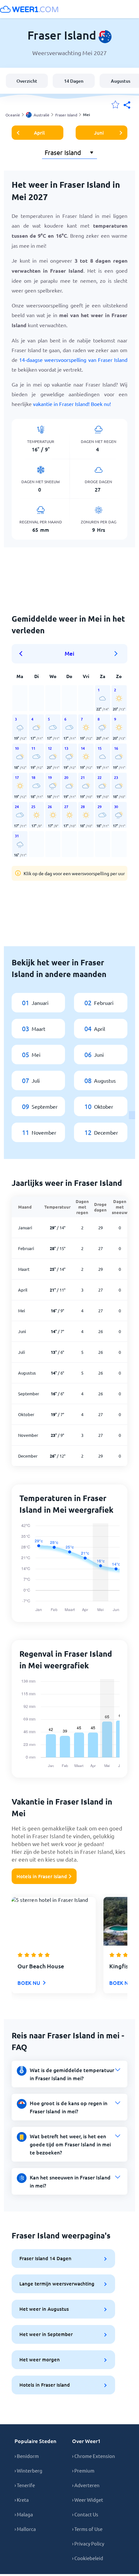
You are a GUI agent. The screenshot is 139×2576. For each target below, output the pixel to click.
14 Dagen (74, 81)
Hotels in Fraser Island (42, 1876)
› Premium (83, 2470)
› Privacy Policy (88, 2543)
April (39, 133)
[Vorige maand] (23, 654)
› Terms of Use (87, 2529)
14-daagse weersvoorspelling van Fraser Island (73, 360)
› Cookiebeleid (88, 2558)
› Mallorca (25, 2529)
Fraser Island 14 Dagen (45, 2258)
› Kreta (22, 2500)
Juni (99, 133)
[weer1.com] (29, 9)
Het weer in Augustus (44, 2309)
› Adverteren (86, 2485)
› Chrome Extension (94, 2456)
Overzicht (27, 81)
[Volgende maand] (116, 654)
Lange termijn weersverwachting (57, 2284)
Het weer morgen (40, 2359)
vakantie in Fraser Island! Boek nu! (72, 404)
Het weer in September (46, 2334)
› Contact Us (85, 2514)
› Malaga (24, 2514)
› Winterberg (28, 2470)
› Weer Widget (88, 2500)
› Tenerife (25, 2485)
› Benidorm (27, 2456)
